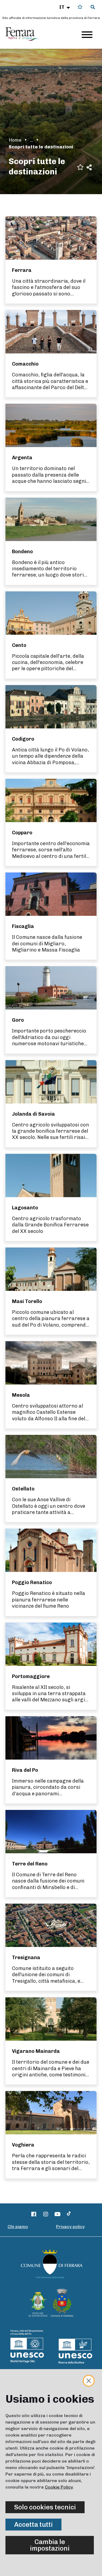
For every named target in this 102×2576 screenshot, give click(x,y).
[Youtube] (57, 2214)
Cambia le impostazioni (50, 2545)
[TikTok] (69, 2214)
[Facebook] (34, 2214)
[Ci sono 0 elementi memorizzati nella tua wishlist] (80, 7)
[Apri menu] (87, 35)
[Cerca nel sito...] (93, 7)
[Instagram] (46, 2214)
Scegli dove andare (32, 140)
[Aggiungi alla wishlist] (80, 167)
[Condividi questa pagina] (89, 167)
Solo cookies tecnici (45, 2507)
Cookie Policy (59, 2487)
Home (15, 140)
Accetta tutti (33, 2524)
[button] (65, 7)
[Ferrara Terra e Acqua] (25, 34)
